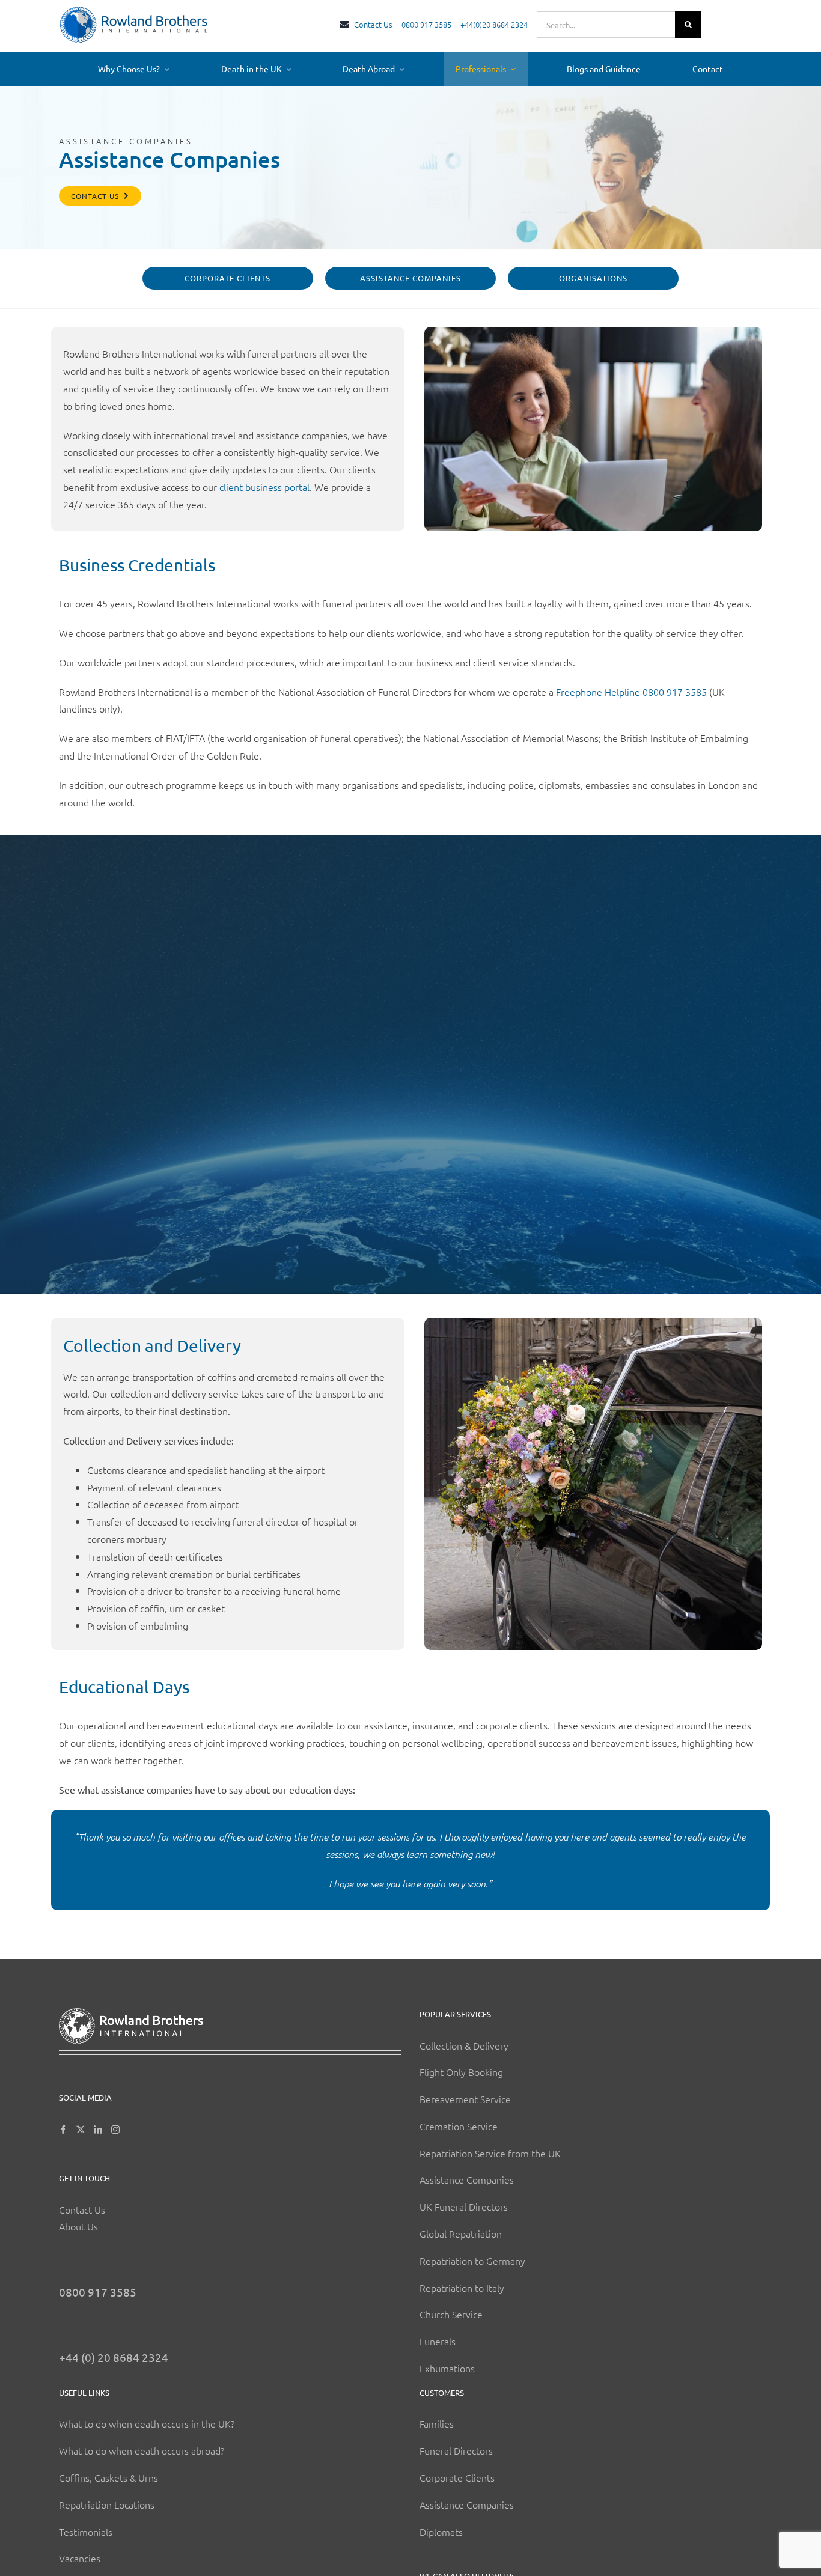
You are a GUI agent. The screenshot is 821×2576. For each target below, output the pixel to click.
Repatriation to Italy (462, 2288)
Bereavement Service (465, 2099)
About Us (78, 2226)
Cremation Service (459, 2126)
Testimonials (86, 2531)
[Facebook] (63, 2130)
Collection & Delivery (464, 2045)
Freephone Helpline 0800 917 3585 (631, 692)
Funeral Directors (456, 2450)
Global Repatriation (461, 2233)
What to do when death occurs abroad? (142, 2450)
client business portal (264, 487)
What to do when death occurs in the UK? (147, 2423)
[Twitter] (81, 2130)
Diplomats (441, 2531)
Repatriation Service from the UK (490, 2153)
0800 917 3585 (98, 2292)
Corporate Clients (457, 2477)
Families (437, 2423)
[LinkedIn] (98, 2130)
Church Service (451, 2314)
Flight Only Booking (461, 2072)
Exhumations (447, 2368)
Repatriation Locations (107, 2504)
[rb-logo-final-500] (134, 11)
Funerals (438, 2341)
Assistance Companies (467, 2179)
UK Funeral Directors (464, 2206)
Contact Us (82, 2209)
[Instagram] (115, 2130)
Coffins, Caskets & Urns (108, 2477)
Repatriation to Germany (472, 2261)
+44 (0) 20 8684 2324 (114, 2357)
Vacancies (80, 2558)
